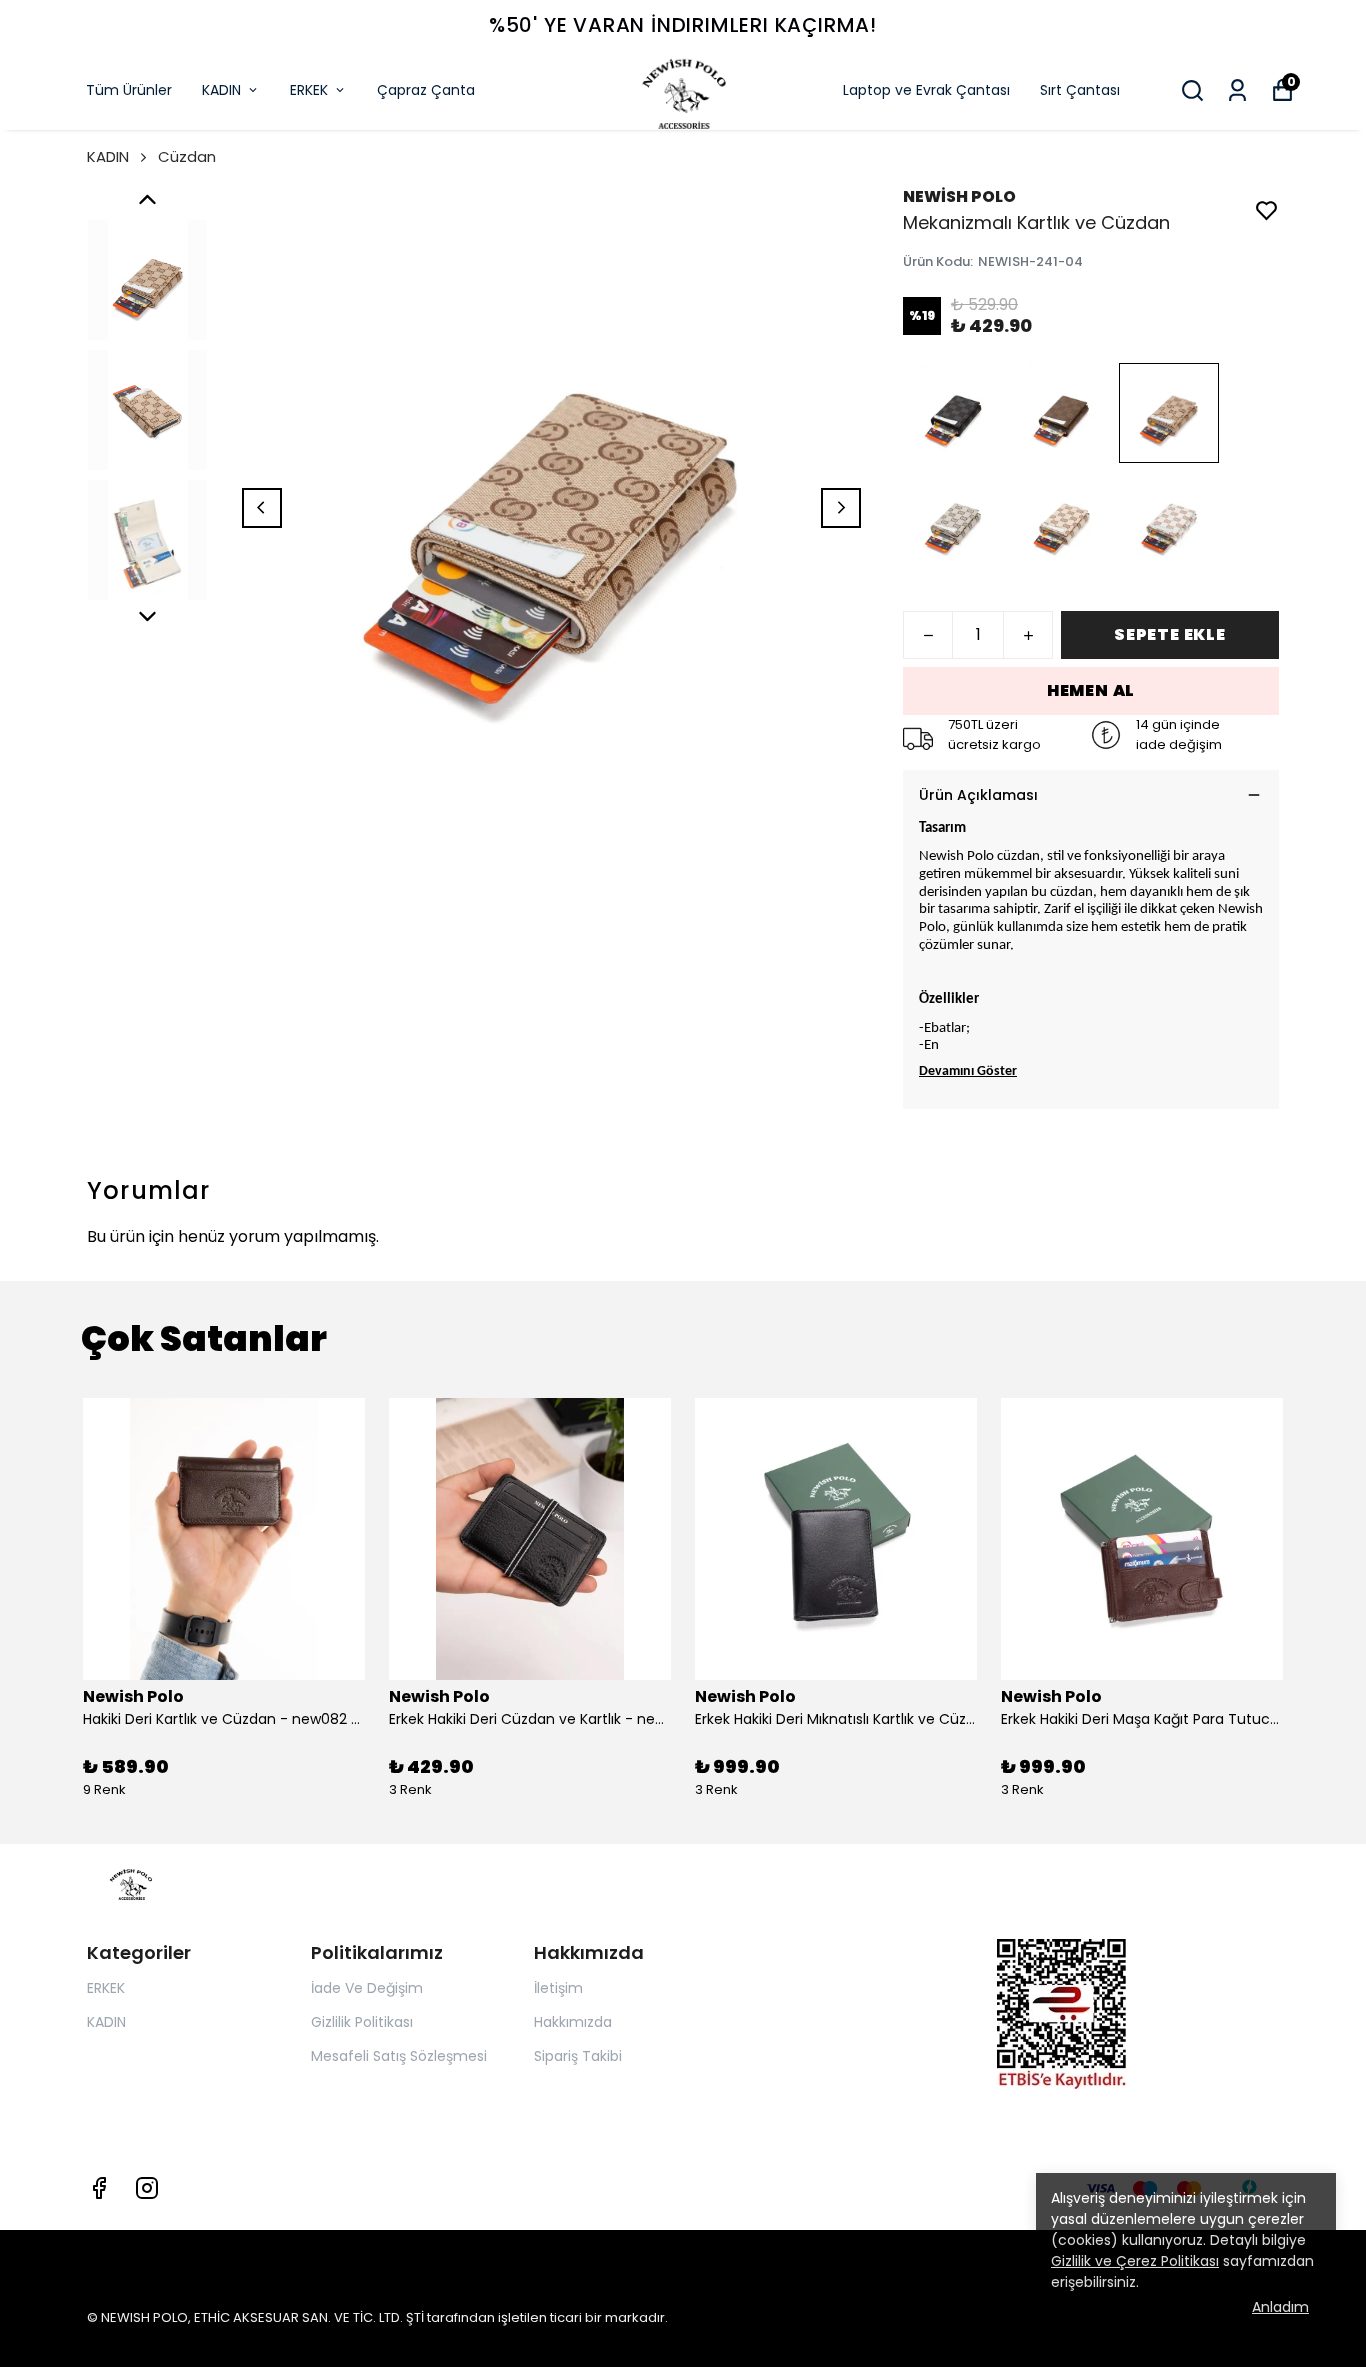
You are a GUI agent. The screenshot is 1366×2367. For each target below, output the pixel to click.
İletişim (558, 1988)
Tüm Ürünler (129, 90)
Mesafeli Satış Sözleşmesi (399, 2056)
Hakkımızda (573, 2022)
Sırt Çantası (1080, 90)
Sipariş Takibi (578, 2056)
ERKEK (309, 90)
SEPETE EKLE (1170, 634)
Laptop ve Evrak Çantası (926, 90)
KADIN (221, 90)
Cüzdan (187, 156)
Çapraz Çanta (426, 90)
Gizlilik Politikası (362, 2022)
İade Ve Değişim (367, 1988)
